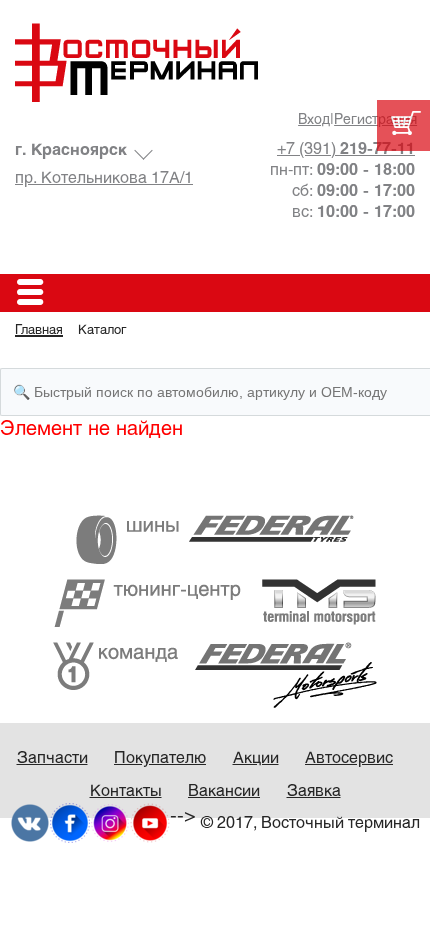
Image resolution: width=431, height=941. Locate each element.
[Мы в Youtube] (150, 822)
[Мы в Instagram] (110, 822)
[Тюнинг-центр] (215, 602)
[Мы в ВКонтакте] (30, 822)
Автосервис (349, 758)
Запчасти (52, 758)
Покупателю (160, 758)
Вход (314, 120)
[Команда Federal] (215, 674)
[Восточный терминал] (215, 62)
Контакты (126, 791)
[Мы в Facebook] (70, 822)
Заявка (314, 791)
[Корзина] (403, 125)
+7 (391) (346, 149)
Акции (256, 758)
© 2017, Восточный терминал (310, 823)
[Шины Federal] (215, 539)
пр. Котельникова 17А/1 (104, 178)
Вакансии (224, 791)
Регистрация (375, 120)
